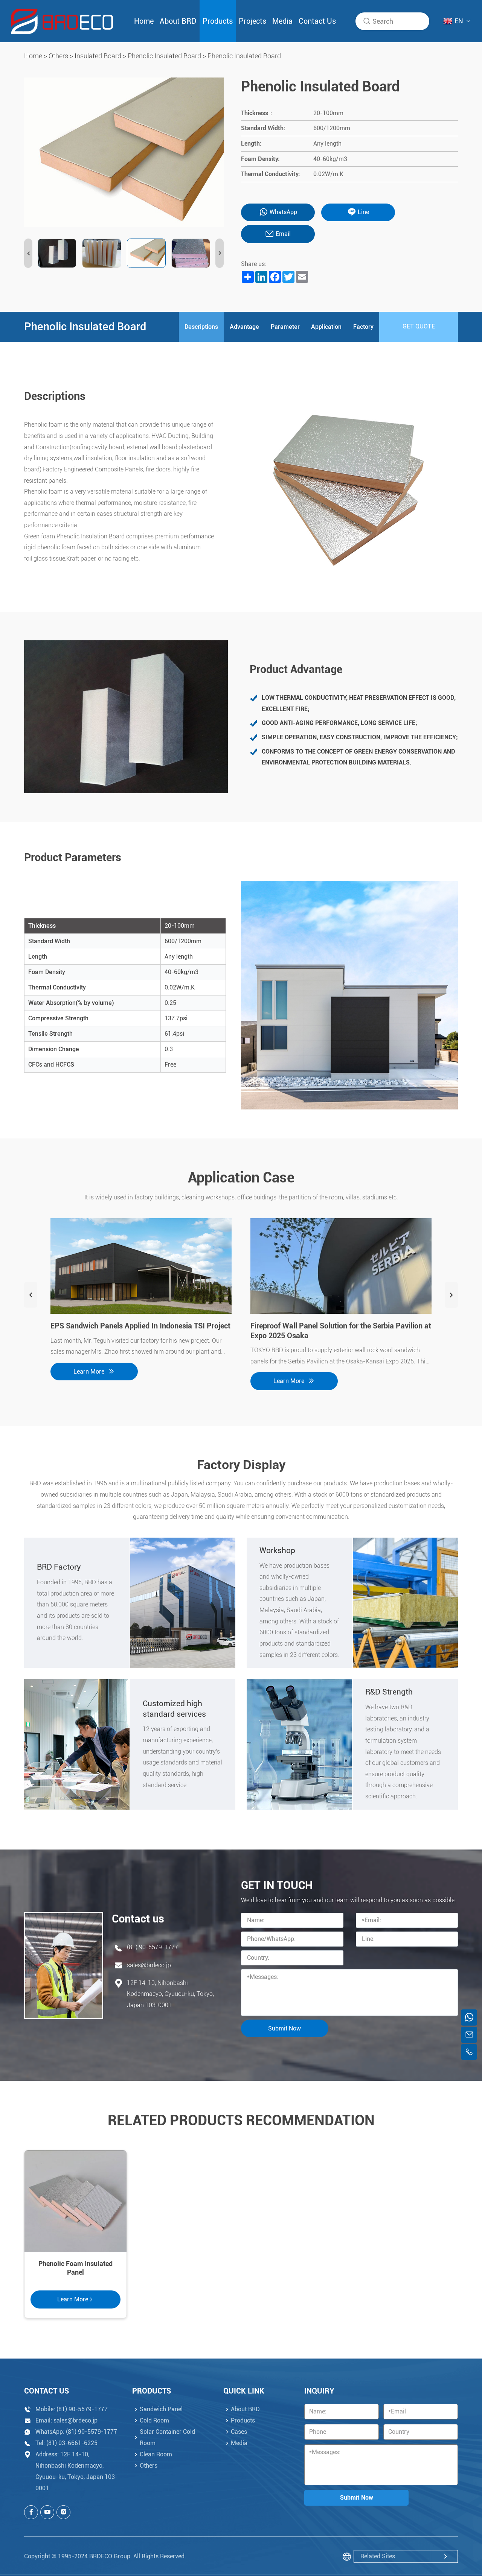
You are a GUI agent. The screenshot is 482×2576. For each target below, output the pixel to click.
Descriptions (201, 327)
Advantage (244, 327)
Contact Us (317, 21)
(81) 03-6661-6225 (72, 2443)
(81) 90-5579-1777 (153, 1947)
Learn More (89, 1372)
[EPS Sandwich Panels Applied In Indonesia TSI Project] (141, 1266)
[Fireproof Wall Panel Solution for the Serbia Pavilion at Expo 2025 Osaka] (341, 1266)
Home (144, 21)
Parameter (285, 327)
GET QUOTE (419, 326)
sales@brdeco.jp (149, 1965)
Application (326, 327)
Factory (363, 327)
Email (283, 234)
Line (363, 212)
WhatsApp (283, 212)
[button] (28, 253)
